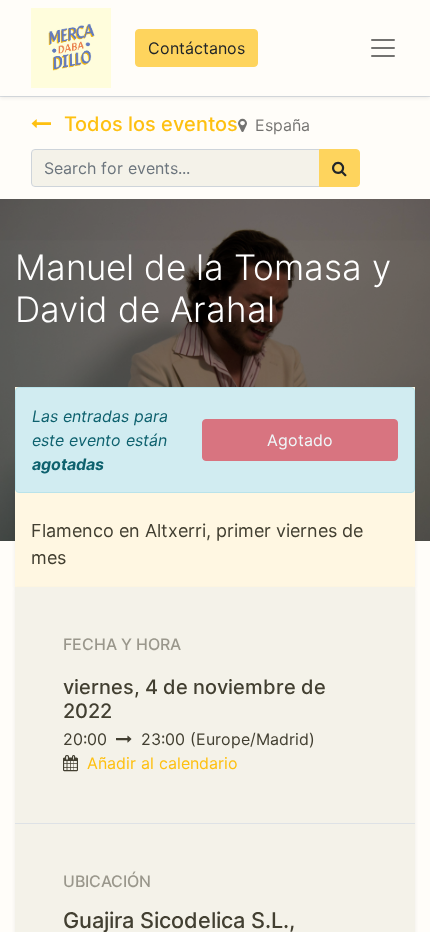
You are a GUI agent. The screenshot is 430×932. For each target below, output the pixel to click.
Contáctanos (196, 48)
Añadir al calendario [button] (162, 763)
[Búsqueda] (339, 168)
